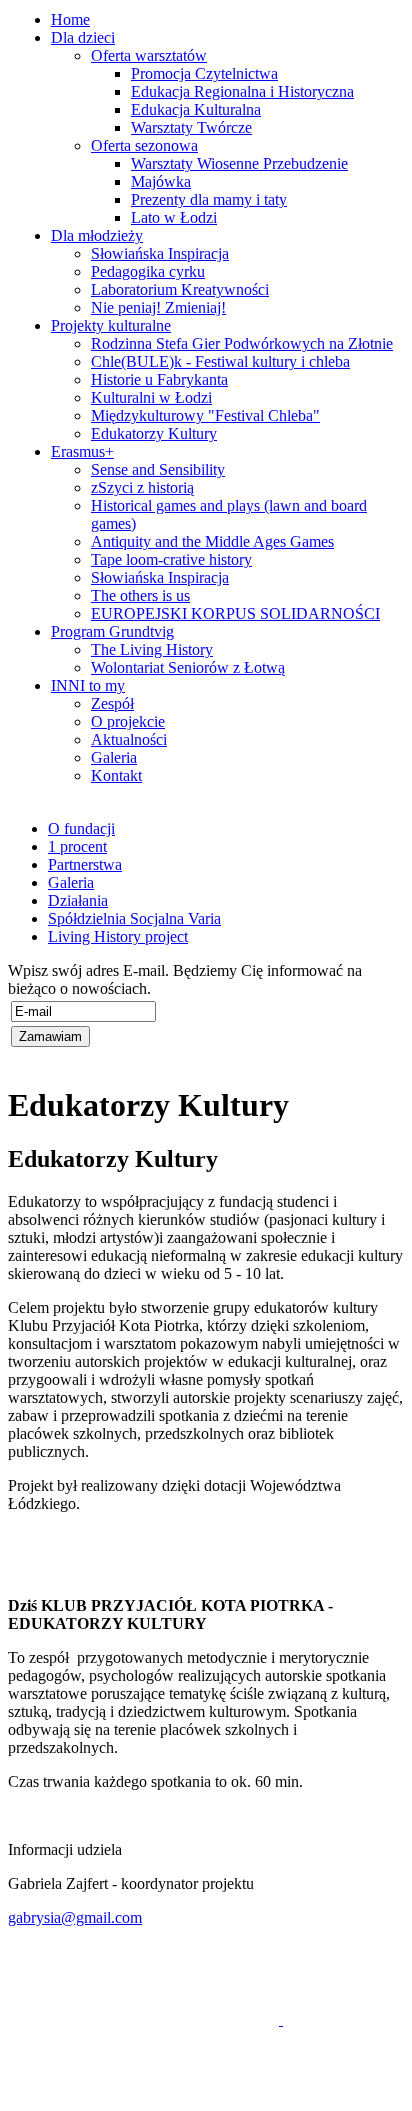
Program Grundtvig (112, 631)
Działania (78, 900)
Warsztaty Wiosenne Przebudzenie (239, 163)
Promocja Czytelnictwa (204, 73)
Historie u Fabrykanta (159, 379)
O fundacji (81, 828)
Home (70, 19)
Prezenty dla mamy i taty (209, 199)
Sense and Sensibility (158, 469)
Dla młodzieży (97, 235)
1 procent (77, 846)
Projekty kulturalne (111, 325)
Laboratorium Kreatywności (180, 289)
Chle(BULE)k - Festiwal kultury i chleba (220, 361)
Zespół (112, 703)
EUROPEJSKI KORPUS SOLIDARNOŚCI (235, 613)
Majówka (161, 181)
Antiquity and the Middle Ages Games (212, 541)
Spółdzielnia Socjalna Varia (134, 918)
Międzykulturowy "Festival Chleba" (205, 415)
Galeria (114, 757)
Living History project (118, 936)
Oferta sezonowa (144, 145)
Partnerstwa (85, 864)
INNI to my (88, 685)
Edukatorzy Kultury (154, 433)
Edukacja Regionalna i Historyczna (242, 91)
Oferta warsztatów (149, 55)
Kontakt (116, 775)
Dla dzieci (83, 37)
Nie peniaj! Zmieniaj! (158, 307)
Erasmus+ (82, 451)
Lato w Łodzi (174, 217)
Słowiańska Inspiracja (160, 253)
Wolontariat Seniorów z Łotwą (188, 667)
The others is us (140, 595)
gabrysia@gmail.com (75, 1917)
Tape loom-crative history (171, 559)
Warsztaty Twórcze (191, 127)
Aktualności (129, 739)
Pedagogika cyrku (148, 271)
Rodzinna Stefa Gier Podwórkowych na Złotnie (242, 343)
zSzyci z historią (142, 487)
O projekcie (128, 721)
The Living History (152, 649)
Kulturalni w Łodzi (151, 397)
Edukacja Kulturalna (196, 109)
